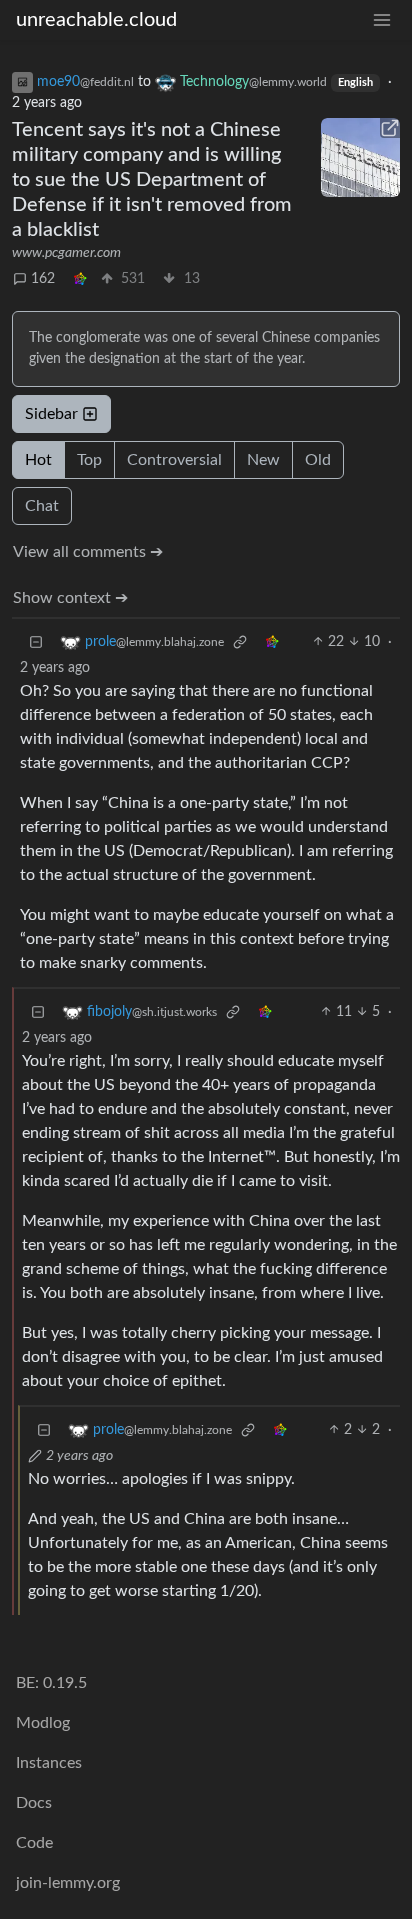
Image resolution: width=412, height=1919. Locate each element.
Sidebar (51, 414)
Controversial (174, 460)
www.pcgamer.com (66, 253)
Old (318, 460)
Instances (49, 1763)
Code (34, 1843)
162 (43, 279)
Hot (38, 460)
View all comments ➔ (88, 552)
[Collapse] (36, 642)
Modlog (43, 1723)
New (263, 460)
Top (89, 460)
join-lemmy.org (68, 1883)
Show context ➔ (70, 598)
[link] (80, 279)
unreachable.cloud (96, 20)
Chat (42, 506)
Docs (34, 1803)
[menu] (382, 20)
